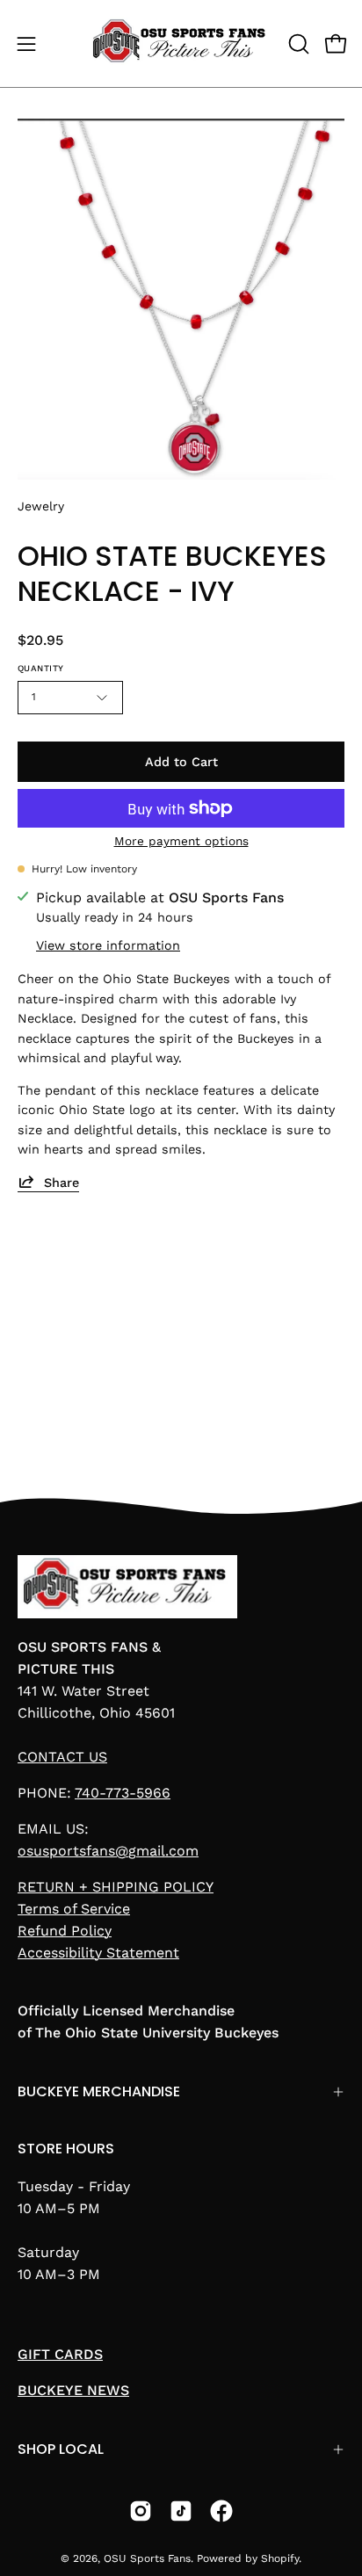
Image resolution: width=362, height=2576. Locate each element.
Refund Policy (65, 1931)
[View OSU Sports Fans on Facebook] (221, 2511)
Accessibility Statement (98, 1953)
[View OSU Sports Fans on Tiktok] (181, 2511)
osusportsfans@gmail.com (108, 1851)
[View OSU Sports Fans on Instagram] (141, 2511)
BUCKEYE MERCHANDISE (99, 2091)
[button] (297, 44)
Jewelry (41, 506)
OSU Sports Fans (147, 2558)
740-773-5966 (123, 1793)
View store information (108, 945)
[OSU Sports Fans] (181, 43)
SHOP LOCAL (61, 2449)
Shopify (280, 2558)
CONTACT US (62, 1757)
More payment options (181, 841)
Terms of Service (74, 1909)
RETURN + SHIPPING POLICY (116, 1887)
